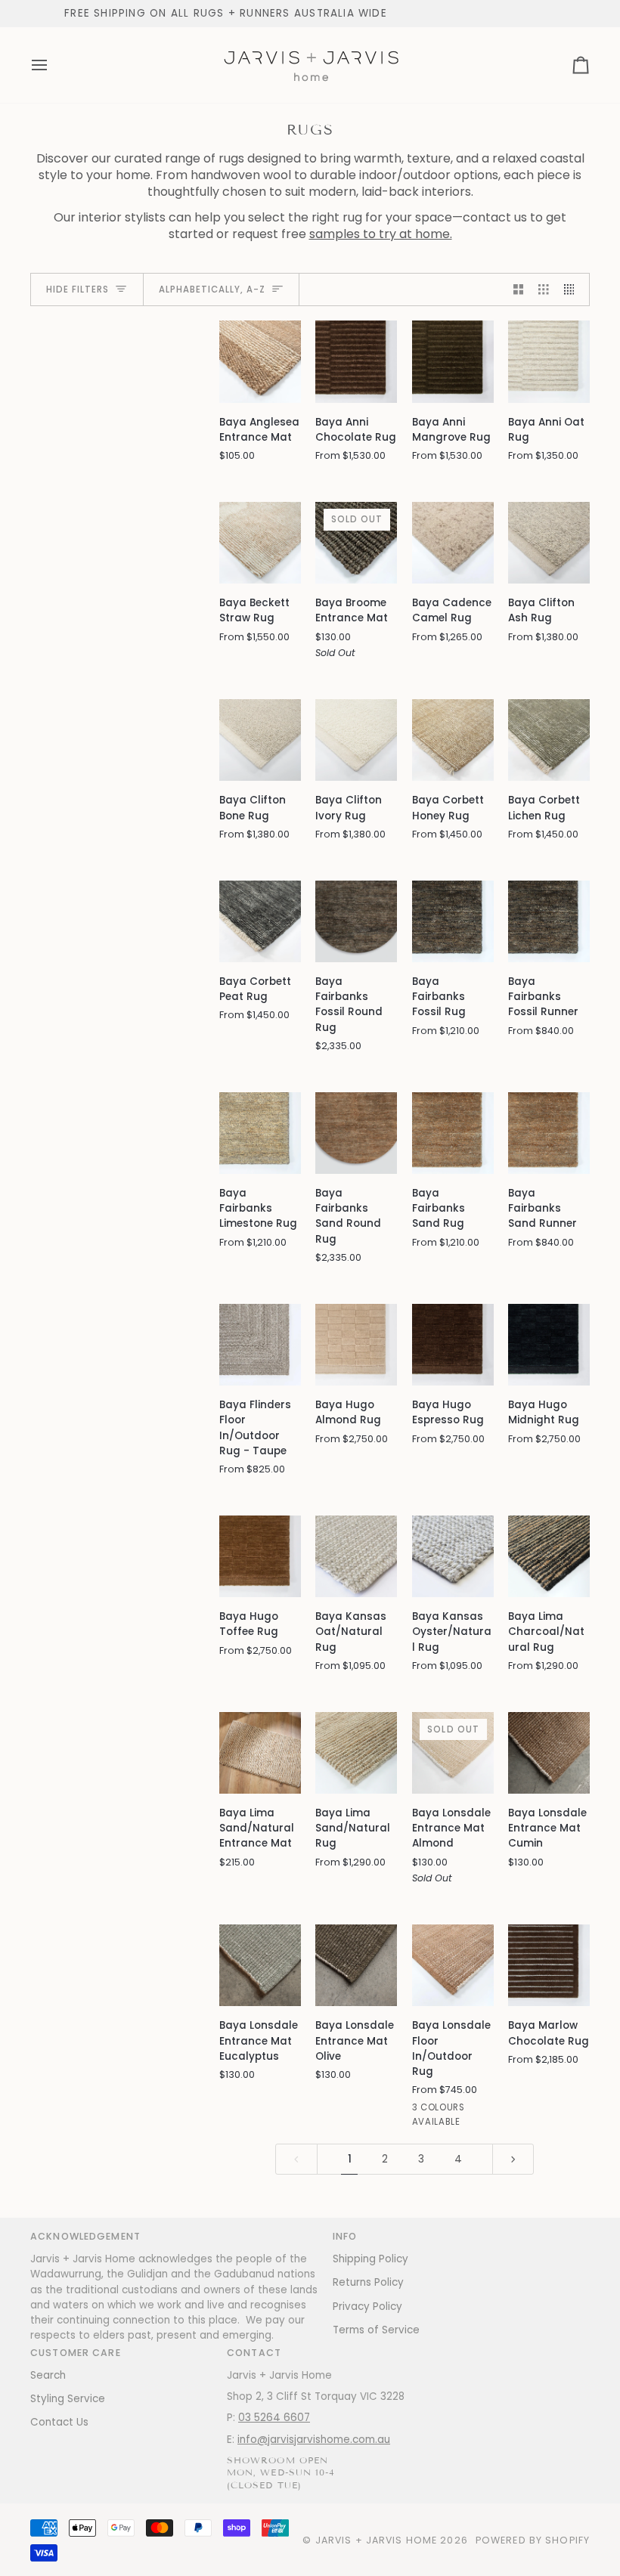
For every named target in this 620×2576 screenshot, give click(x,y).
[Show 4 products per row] (573, 290)
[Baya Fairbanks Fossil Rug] (453, 921)
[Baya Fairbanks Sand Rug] (453, 1133)
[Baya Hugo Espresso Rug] (453, 1345)
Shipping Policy (370, 2259)
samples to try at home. (381, 234)
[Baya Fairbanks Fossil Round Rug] (356, 921)
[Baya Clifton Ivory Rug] (356, 740)
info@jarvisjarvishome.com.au (314, 2440)
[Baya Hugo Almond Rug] (356, 1345)
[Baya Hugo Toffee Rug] (260, 1556)
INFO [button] (345, 2236)
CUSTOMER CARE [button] (76, 2353)
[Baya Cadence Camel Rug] (453, 543)
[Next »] (513, 2159)
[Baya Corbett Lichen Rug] (549, 740)
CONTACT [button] (254, 2353)
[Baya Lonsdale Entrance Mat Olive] (356, 1965)
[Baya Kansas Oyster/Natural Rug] (453, 1556)
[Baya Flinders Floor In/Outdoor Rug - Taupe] (260, 1345)
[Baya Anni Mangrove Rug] (453, 361)
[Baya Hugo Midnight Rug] (549, 1345)
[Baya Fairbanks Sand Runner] (549, 1133)
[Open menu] (53, 65)
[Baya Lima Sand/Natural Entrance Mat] (260, 1753)
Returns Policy (368, 2282)
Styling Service (68, 2399)
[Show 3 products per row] (544, 290)
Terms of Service (376, 2330)
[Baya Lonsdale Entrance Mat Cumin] (549, 1753)
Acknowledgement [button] (85, 2236)
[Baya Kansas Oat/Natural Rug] (356, 1556)
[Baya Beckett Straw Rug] (260, 543)
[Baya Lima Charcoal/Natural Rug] (549, 1556)
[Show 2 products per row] (519, 290)
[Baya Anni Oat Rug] (549, 361)
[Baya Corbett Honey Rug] (453, 740)
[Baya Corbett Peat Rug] (260, 921)
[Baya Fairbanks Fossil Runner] (549, 921)
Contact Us (59, 2422)
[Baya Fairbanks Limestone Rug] (260, 1133)
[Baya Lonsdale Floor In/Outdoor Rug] (453, 1965)
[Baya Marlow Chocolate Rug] (549, 1965)
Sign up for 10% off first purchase (260, 13)
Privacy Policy (367, 2307)
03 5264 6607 (274, 2418)
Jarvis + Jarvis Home (377, 2540)
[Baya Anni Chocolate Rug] (356, 361)
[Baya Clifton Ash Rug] (549, 543)
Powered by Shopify (533, 2540)
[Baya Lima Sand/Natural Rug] (356, 1753)
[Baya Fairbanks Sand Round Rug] (356, 1133)
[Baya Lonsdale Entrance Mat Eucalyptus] (260, 1965)
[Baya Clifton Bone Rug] (260, 740)
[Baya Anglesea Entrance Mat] (260, 361)
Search (48, 2375)
